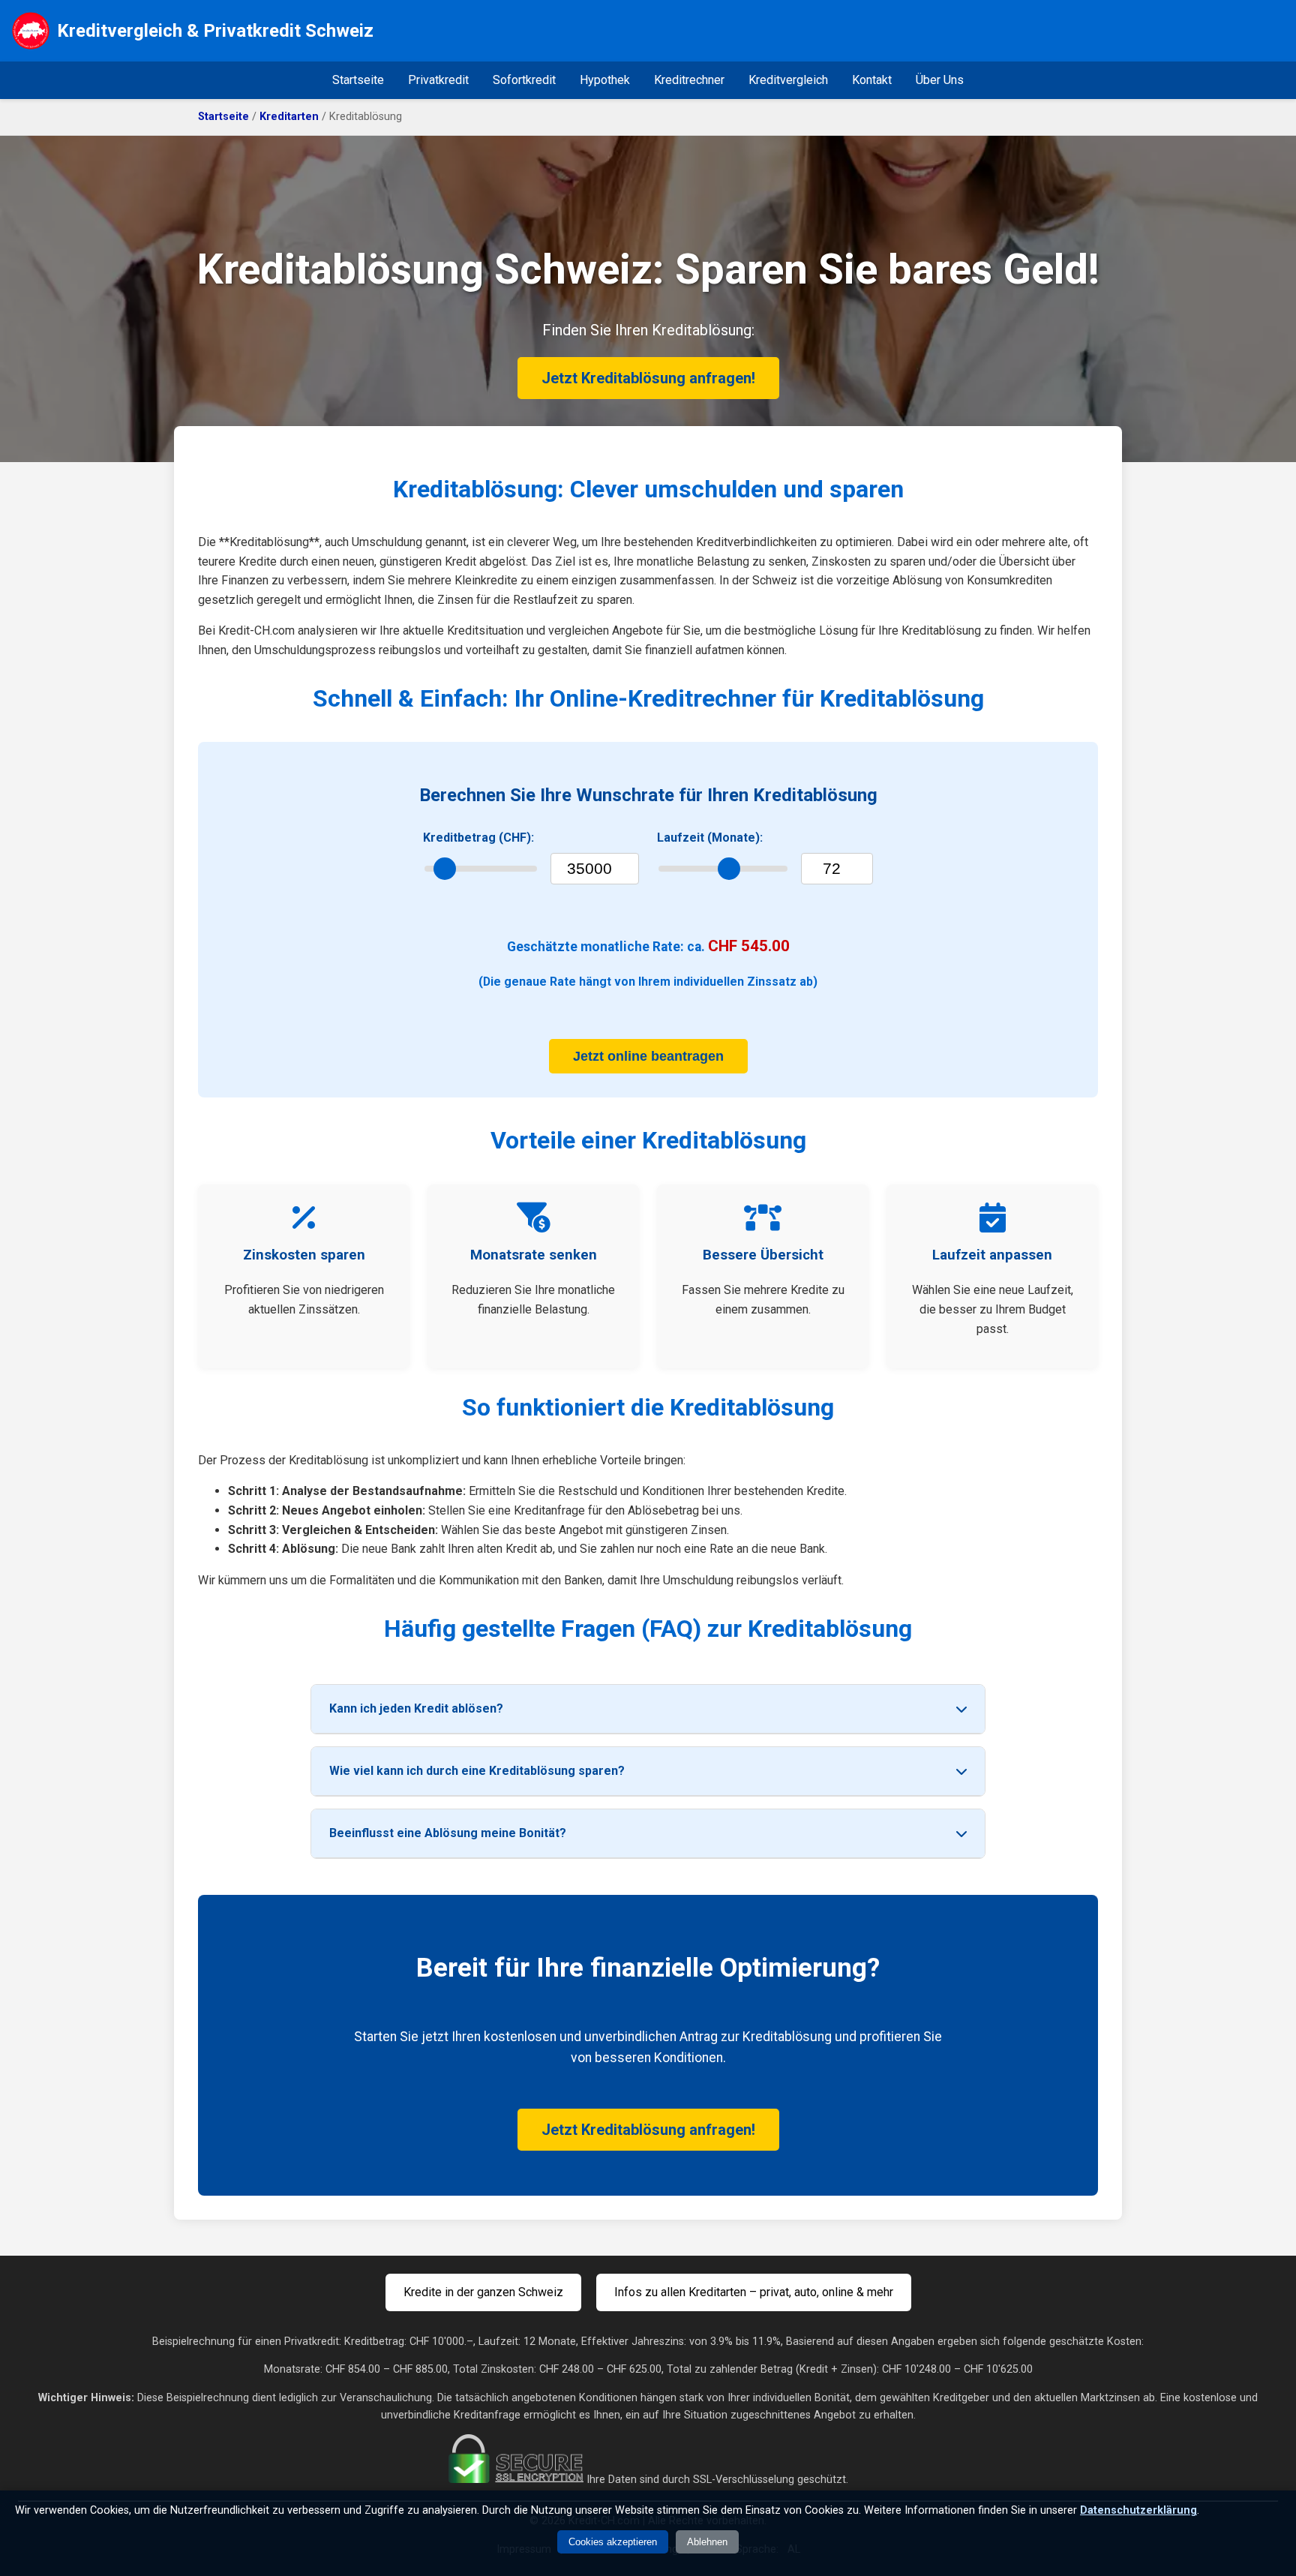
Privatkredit (438, 80)
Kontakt (872, 80)
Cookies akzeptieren (613, 2542)
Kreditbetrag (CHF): (478, 838)
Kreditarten (289, 117)
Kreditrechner (689, 80)
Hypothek (605, 80)
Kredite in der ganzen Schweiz (483, 2292)
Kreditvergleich (788, 80)
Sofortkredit (524, 80)
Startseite (358, 80)
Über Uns (940, 80)
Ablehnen (707, 2542)
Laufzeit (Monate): (710, 838)
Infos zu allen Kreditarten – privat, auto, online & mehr (754, 2292)
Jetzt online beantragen (648, 1056)
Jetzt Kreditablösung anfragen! (648, 378)
